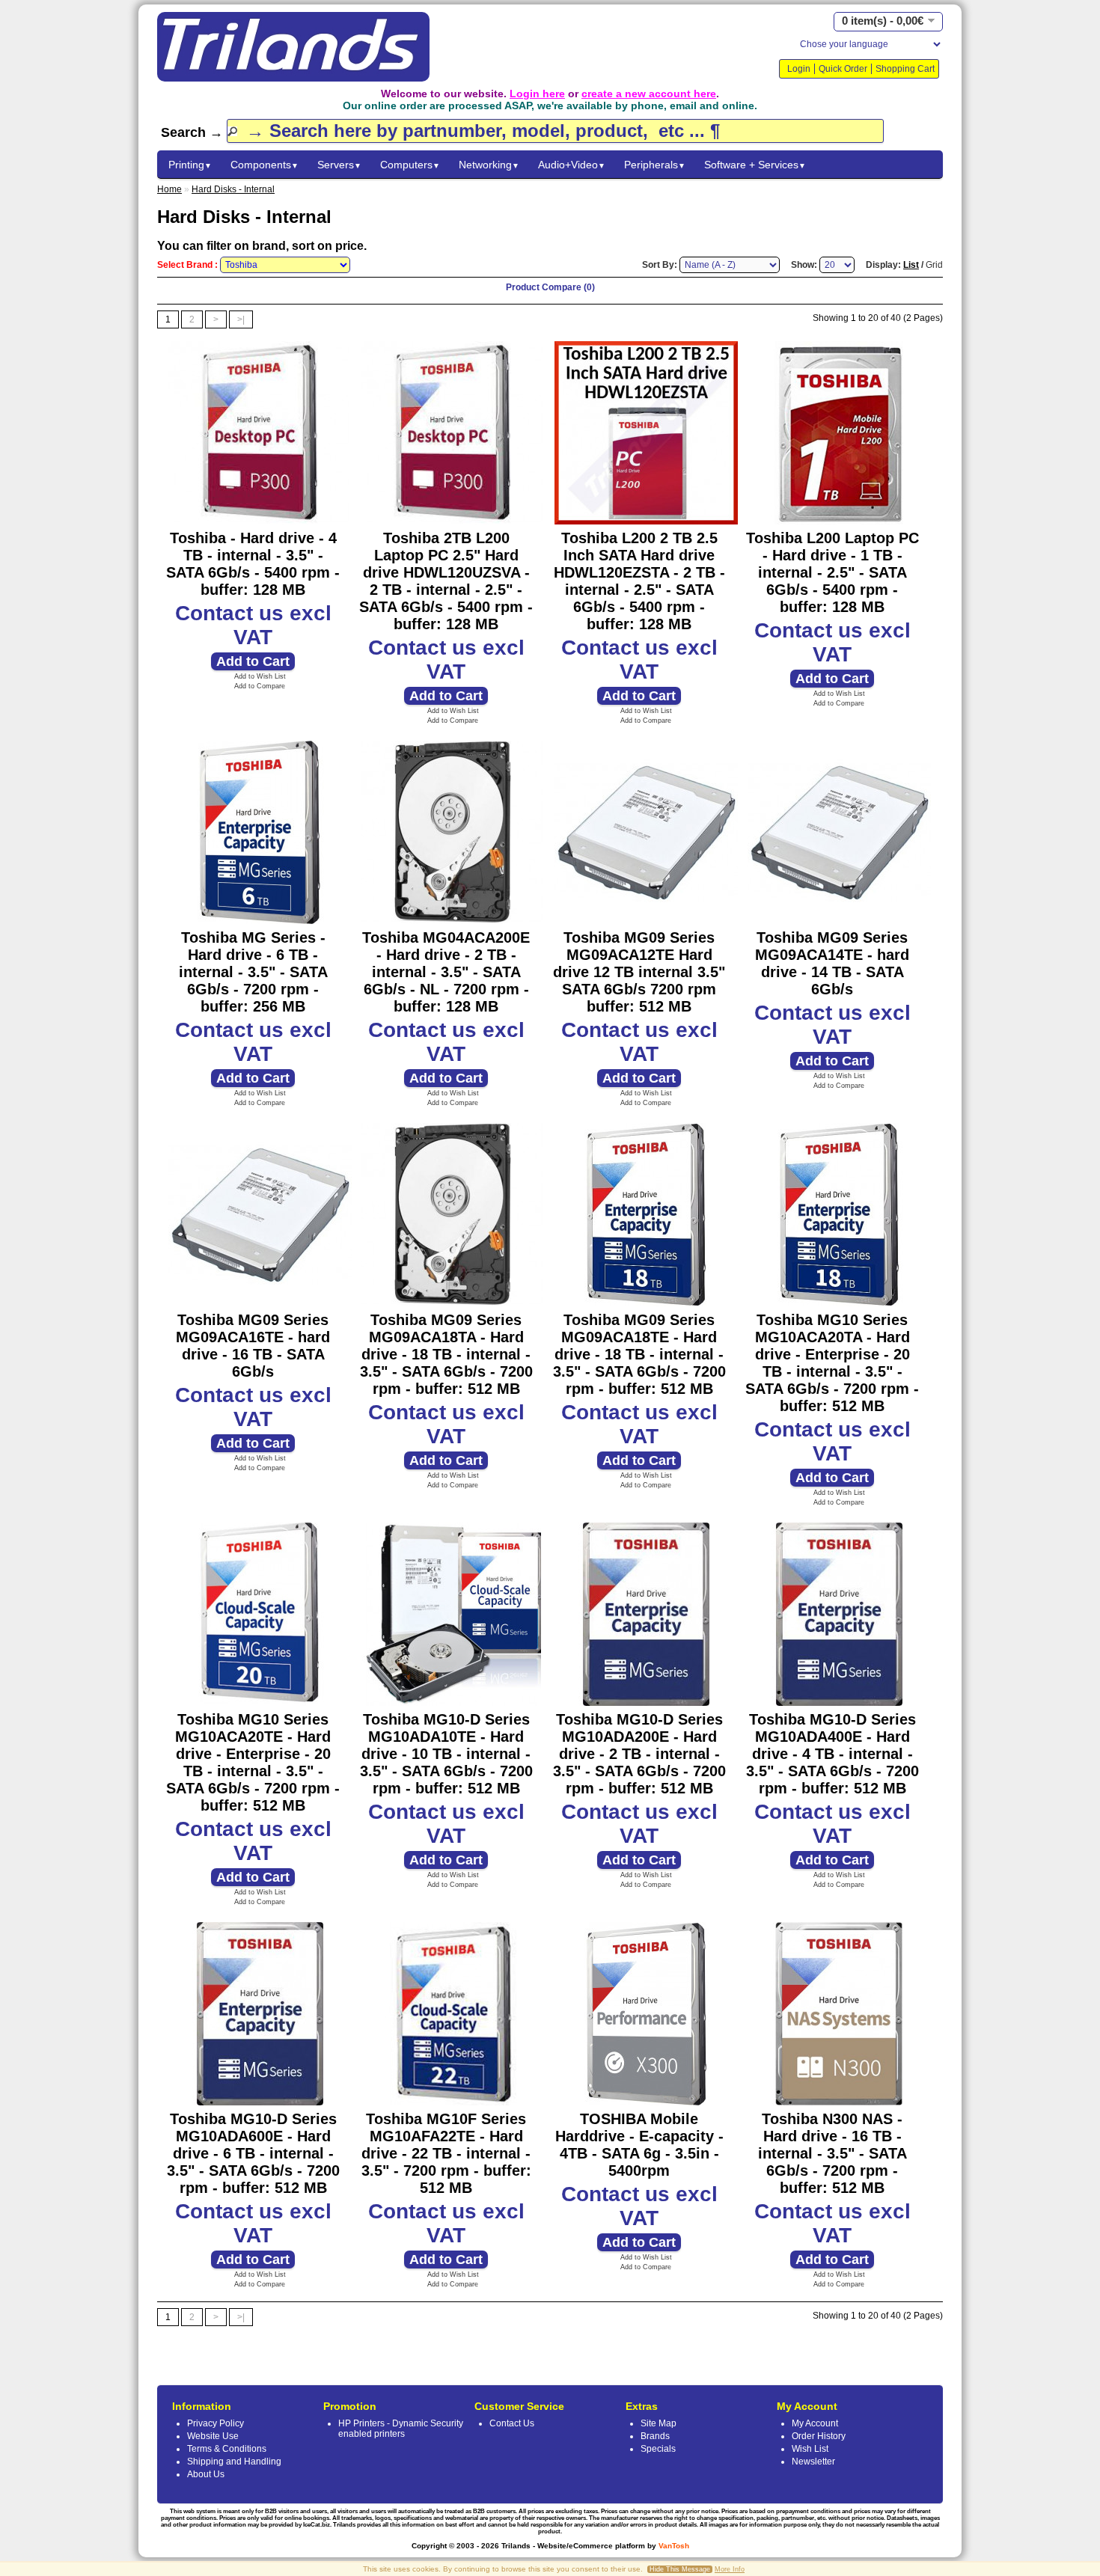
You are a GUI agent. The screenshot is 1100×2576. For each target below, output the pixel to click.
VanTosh (674, 2546)
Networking (489, 165)
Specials (658, 2449)
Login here (537, 94)
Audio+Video (572, 165)
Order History (819, 2436)
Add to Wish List (260, 676)
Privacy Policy (216, 2423)
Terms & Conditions (227, 2449)
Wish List (810, 2449)
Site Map (659, 2423)
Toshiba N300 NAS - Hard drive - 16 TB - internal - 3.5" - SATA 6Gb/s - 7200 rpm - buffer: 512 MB (832, 2153)
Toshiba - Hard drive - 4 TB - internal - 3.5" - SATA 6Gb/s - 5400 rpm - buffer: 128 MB (253, 564)
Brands (655, 2436)
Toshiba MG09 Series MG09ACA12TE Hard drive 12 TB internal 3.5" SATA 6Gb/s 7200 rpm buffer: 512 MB (639, 972)
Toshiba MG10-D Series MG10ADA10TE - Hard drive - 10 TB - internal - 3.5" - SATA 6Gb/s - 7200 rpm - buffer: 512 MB (446, 1754)
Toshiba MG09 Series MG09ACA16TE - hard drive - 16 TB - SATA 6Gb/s (253, 1346)
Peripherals (655, 165)
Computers (410, 165)
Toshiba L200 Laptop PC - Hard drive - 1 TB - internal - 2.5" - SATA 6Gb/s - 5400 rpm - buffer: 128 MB (832, 572)
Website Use (213, 2436)
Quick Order (843, 69)
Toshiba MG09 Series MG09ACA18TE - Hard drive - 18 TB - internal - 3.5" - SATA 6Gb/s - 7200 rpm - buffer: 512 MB (639, 1354)
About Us (206, 2474)
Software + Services (755, 165)
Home (169, 189)
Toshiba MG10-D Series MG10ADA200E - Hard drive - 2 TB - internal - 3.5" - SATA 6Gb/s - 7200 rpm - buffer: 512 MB (639, 1754)
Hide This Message (680, 2569)
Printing (190, 165)
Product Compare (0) (550, 287)
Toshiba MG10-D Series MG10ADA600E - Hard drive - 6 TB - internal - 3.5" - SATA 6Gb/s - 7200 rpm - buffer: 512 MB (253, 2153)
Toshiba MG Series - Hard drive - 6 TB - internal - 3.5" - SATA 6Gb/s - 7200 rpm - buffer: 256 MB (253, 972)
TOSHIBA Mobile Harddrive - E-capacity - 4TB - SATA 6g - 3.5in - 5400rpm (639, 2145)
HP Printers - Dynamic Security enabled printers (401, 2429)
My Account (815, 2423)
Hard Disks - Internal (233, 189)
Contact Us (512, 2423)
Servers (339, 165)
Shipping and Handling (234, 2462)
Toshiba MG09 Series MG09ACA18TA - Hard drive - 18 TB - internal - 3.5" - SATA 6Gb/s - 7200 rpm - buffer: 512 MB (446, 1354)
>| (241, 319)
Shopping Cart (905, 69)
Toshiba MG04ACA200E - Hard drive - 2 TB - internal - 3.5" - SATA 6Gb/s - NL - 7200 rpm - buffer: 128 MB (446, 972)
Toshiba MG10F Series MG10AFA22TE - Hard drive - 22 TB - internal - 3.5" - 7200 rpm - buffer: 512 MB (446, 2153)
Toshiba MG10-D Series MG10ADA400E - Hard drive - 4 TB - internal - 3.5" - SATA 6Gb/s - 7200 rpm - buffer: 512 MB (832, 1754)
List (911, 265)
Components (265, 165)
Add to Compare (260, 686)
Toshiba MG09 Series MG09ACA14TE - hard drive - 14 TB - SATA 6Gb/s (832, 963)
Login (799, 69)
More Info (730, 2569)
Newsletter (813, 2462)
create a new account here (649, 94)
